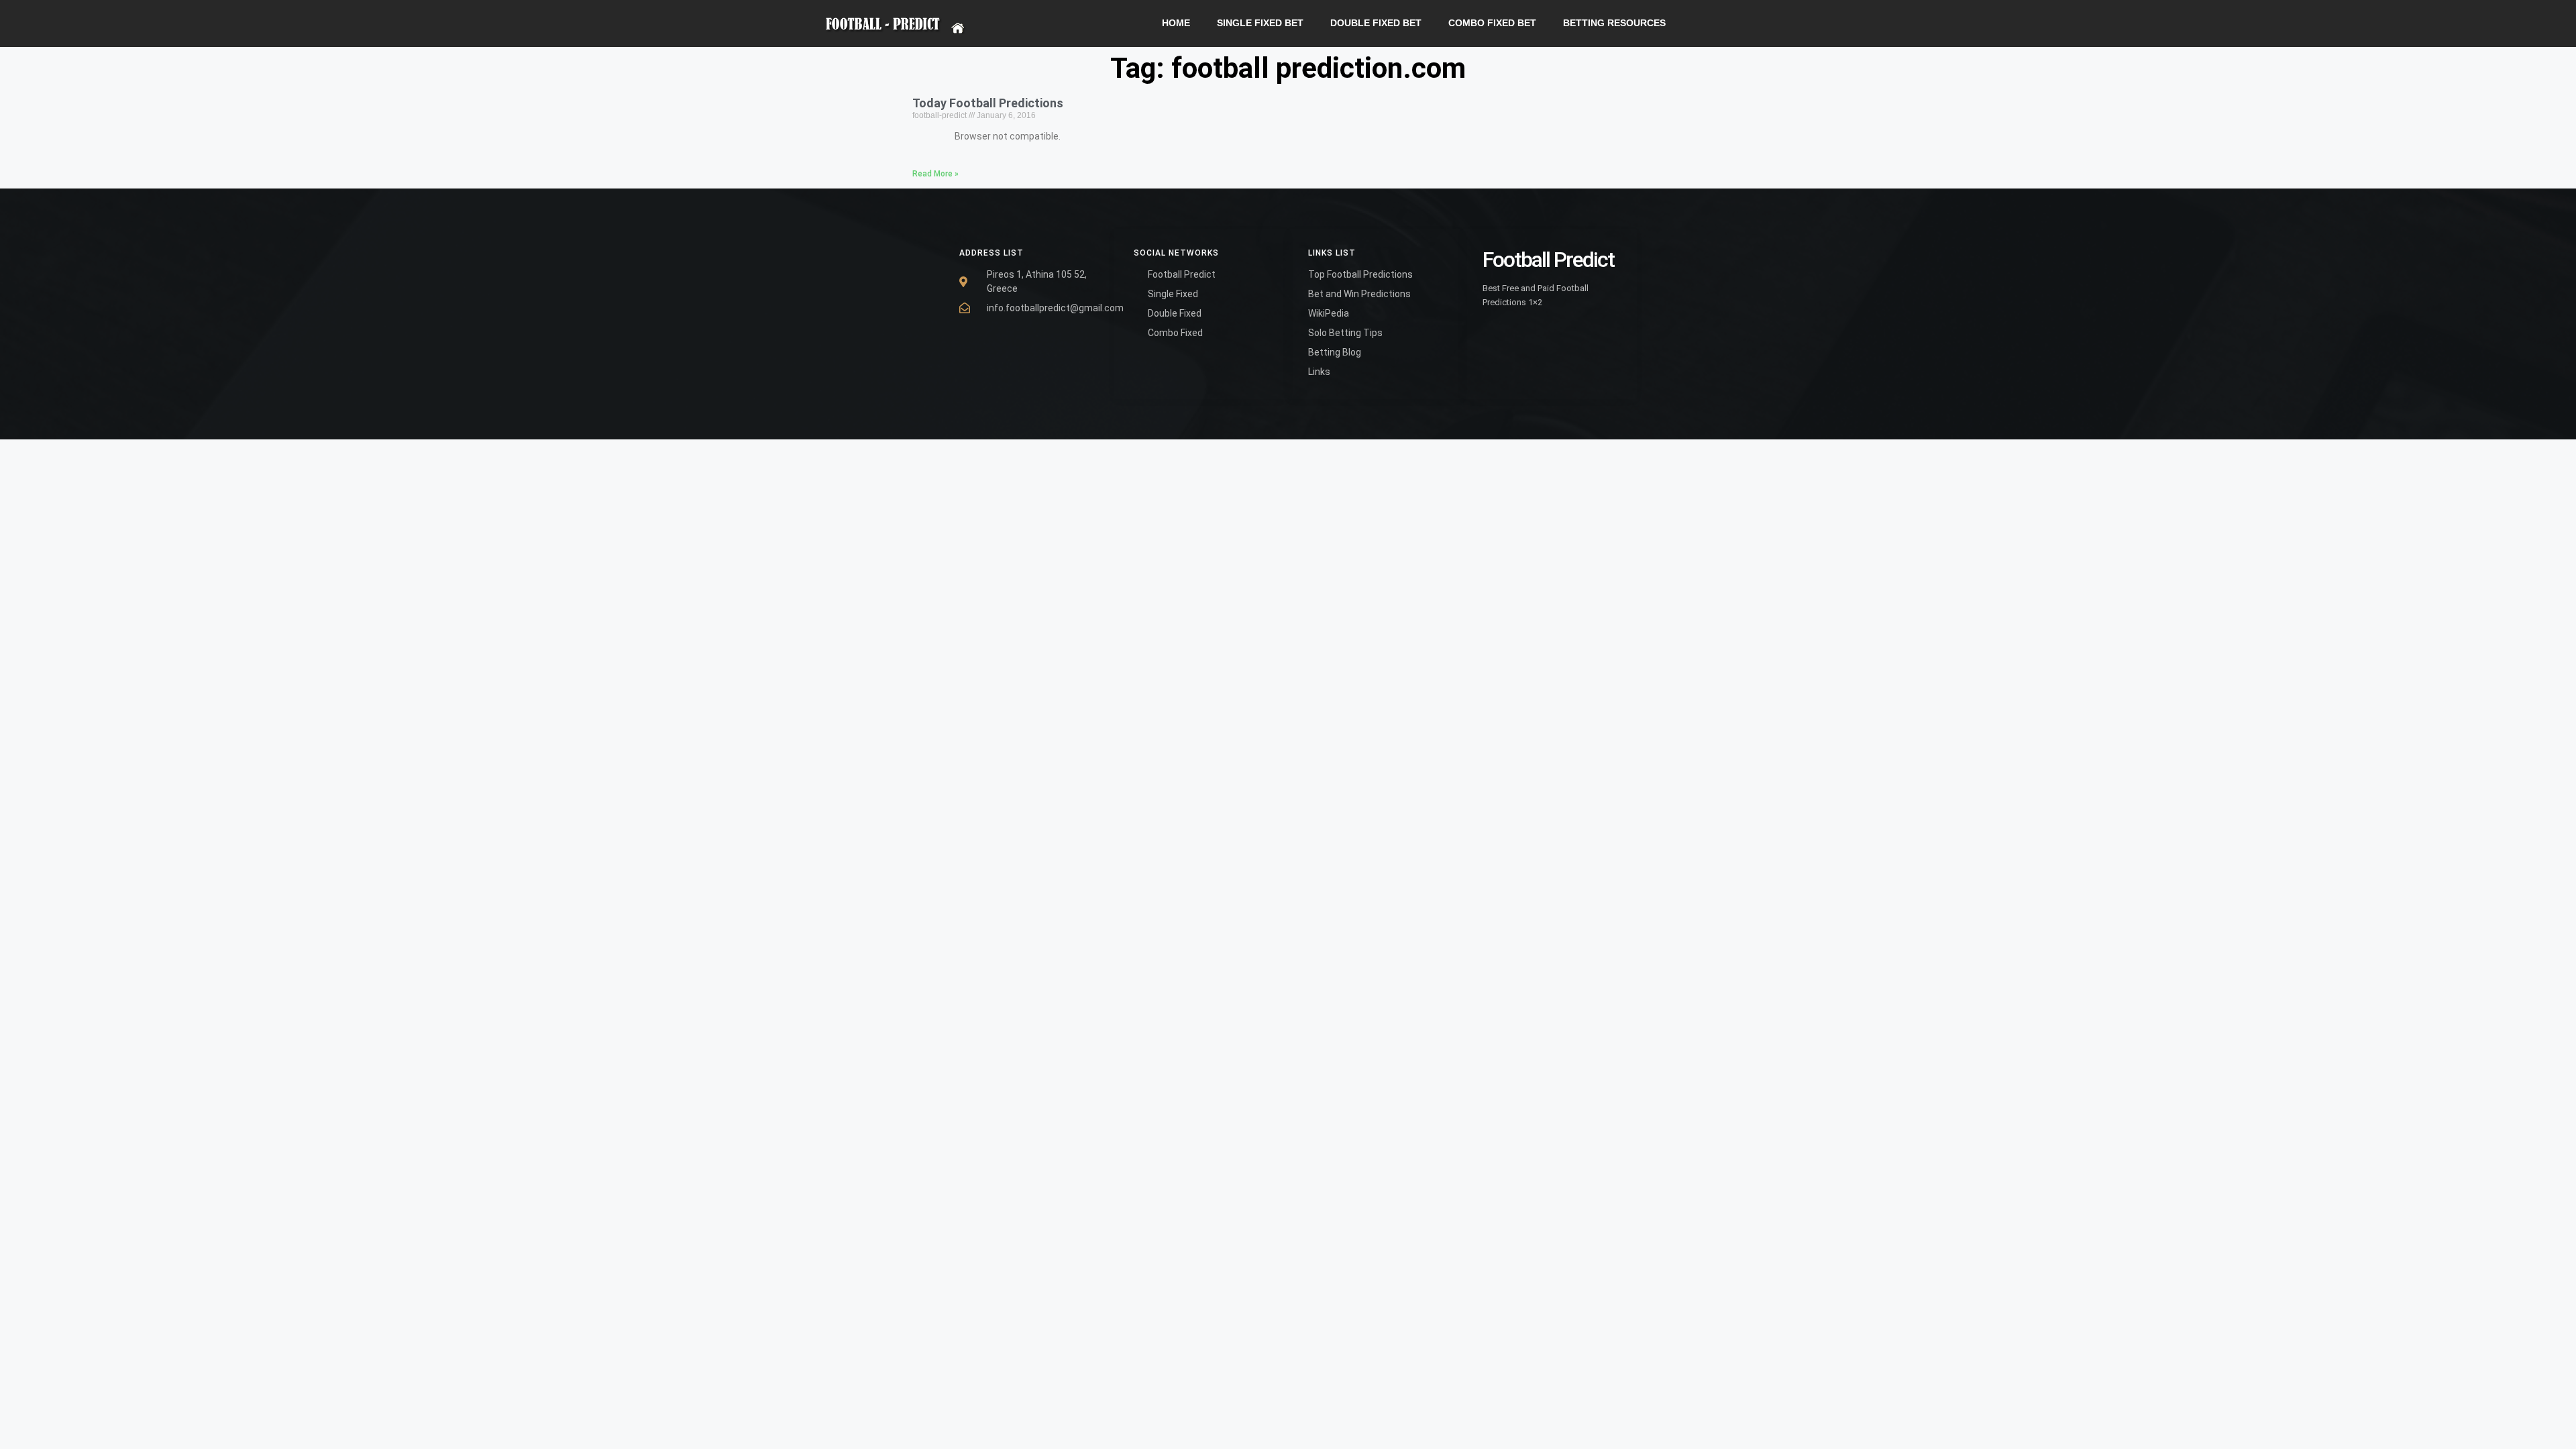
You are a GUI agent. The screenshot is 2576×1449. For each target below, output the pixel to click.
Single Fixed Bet (1260, 23)
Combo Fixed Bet (1492, 23)
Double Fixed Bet (1376, 23)
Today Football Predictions (988, 103)
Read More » (935, 174)
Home (1176, 23)
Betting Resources (1614, 23)
